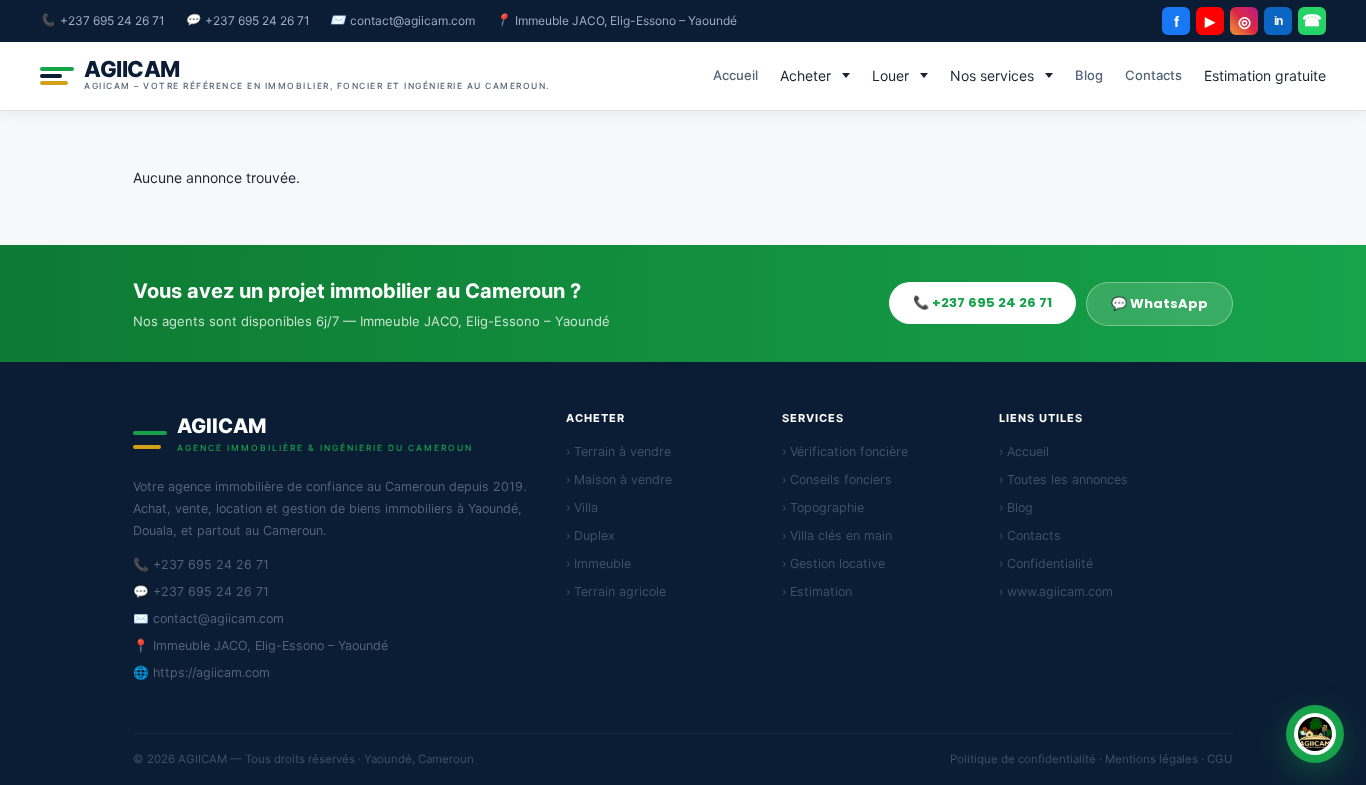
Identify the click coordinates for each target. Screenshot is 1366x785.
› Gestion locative (833, 563)
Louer (890, 75)
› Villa (582, 507)
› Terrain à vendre (618, 451)
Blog (1089, 75)
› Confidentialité (1046, 563)
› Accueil (1024, 451)
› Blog (1016, 507)
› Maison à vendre (619, 479)
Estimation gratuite (1265, 75)
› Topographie (823, 507)
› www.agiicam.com (1056, 591)
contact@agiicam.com (412, 20)
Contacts (1153, 75)
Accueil (735, 75)
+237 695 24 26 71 (112, 20)
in (1278, 21)
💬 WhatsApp (1159, 303)
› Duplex (590, 535)
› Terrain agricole (616, 591)
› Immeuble (598, 563)
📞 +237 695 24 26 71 (982, 302)
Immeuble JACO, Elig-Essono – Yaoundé (626, 20)
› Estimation (817, 591)
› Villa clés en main (837, 535)
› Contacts (1030, 535)
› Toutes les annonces (1063, 479)
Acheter (805, 75)
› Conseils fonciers (837, 479)
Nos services (992, 75)
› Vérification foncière (845, 451)
